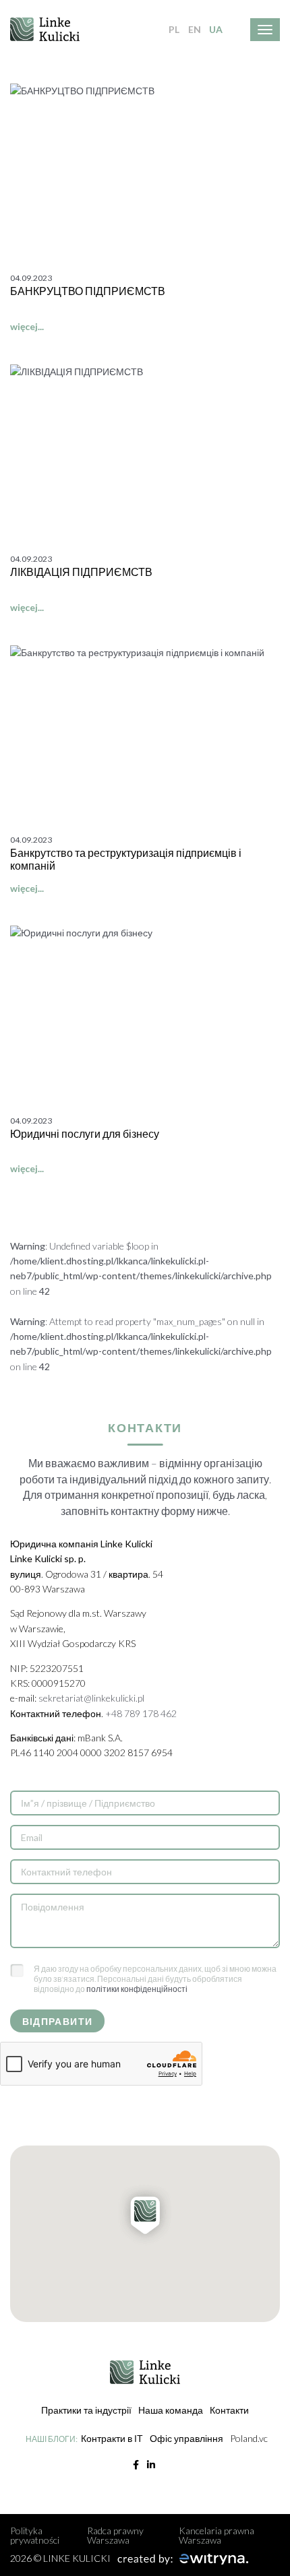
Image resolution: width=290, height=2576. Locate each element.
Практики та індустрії (86, 2410)
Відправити (58, 2021)
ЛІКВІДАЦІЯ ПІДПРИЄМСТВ (81, 572)
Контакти (229, 2410)
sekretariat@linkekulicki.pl (91, 1698)
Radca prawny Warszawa (115, 2535)
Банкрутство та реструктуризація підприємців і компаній (126, 859)
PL (174, 29)
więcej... (27, 326)
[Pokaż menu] (265, 30)
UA (216, 29)
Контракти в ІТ (112, 2438)
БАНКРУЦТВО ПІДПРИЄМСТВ (88, 291)
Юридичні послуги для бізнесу (85, 1133)
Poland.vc (249, 2438)
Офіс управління (186, 2438)
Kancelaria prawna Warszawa (216, 2535)
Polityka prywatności (35, 2535)
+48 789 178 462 (141, 1713)
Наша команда (171, 2410)
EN (195, 29)
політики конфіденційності (137, 1989)
